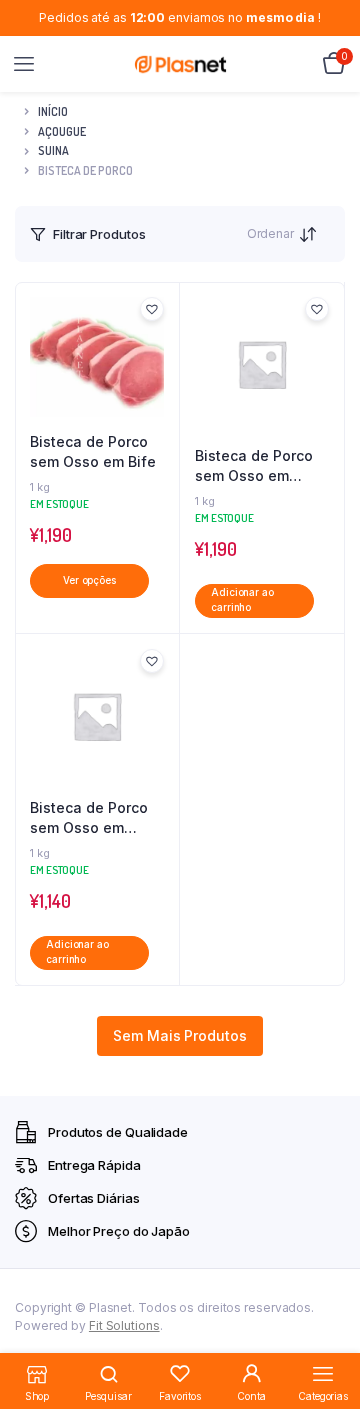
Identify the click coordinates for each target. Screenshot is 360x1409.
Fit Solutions (124, 1325)
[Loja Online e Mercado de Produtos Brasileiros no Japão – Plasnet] (180, 64)
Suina (53, 150)
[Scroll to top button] (328, 1329)
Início (53, 111)
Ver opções (89, 580)
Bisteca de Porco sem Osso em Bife (93, 451)
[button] (152, 309)
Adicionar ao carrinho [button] (242, 600)
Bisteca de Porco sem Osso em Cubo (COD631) (254, 466)
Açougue (62, 131)
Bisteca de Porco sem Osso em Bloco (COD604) (89, 818)
